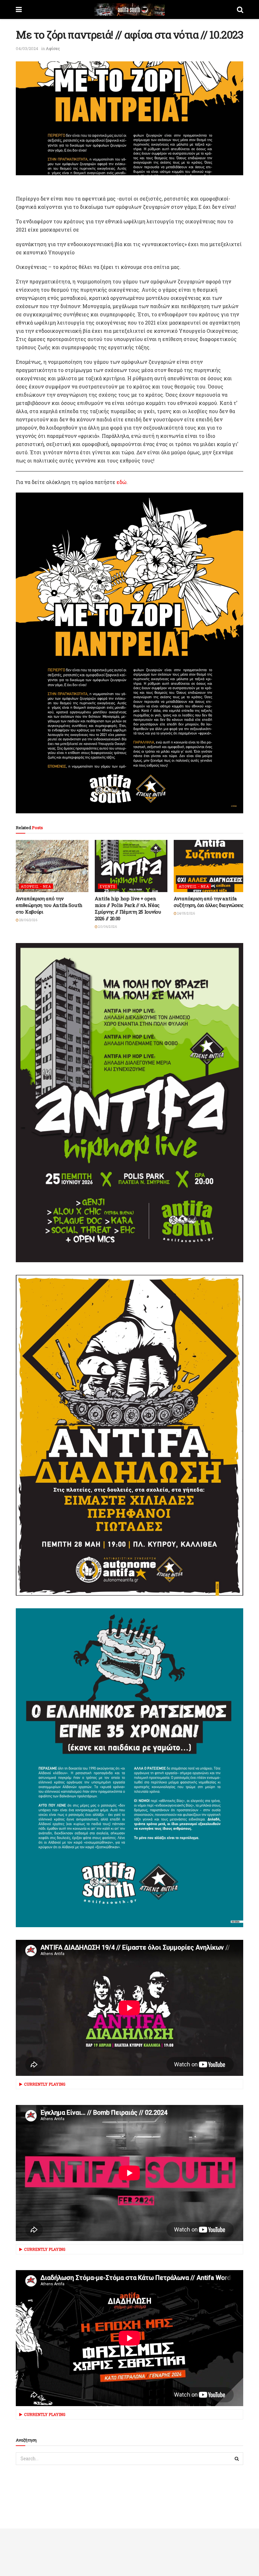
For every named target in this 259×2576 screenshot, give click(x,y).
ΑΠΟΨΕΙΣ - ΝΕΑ (36, 886)
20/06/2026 (107, 927)
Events (108, 886)
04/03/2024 (27, 48)
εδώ (121, 482)
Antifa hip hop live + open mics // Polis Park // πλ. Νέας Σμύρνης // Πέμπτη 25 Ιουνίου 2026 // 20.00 (128, 908)
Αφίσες (53, 48)
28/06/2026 (28, 920)
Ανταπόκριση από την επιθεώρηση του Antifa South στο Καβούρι (49, 905)
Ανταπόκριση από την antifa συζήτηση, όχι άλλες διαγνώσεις (209, 902)
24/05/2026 (186, 913)
